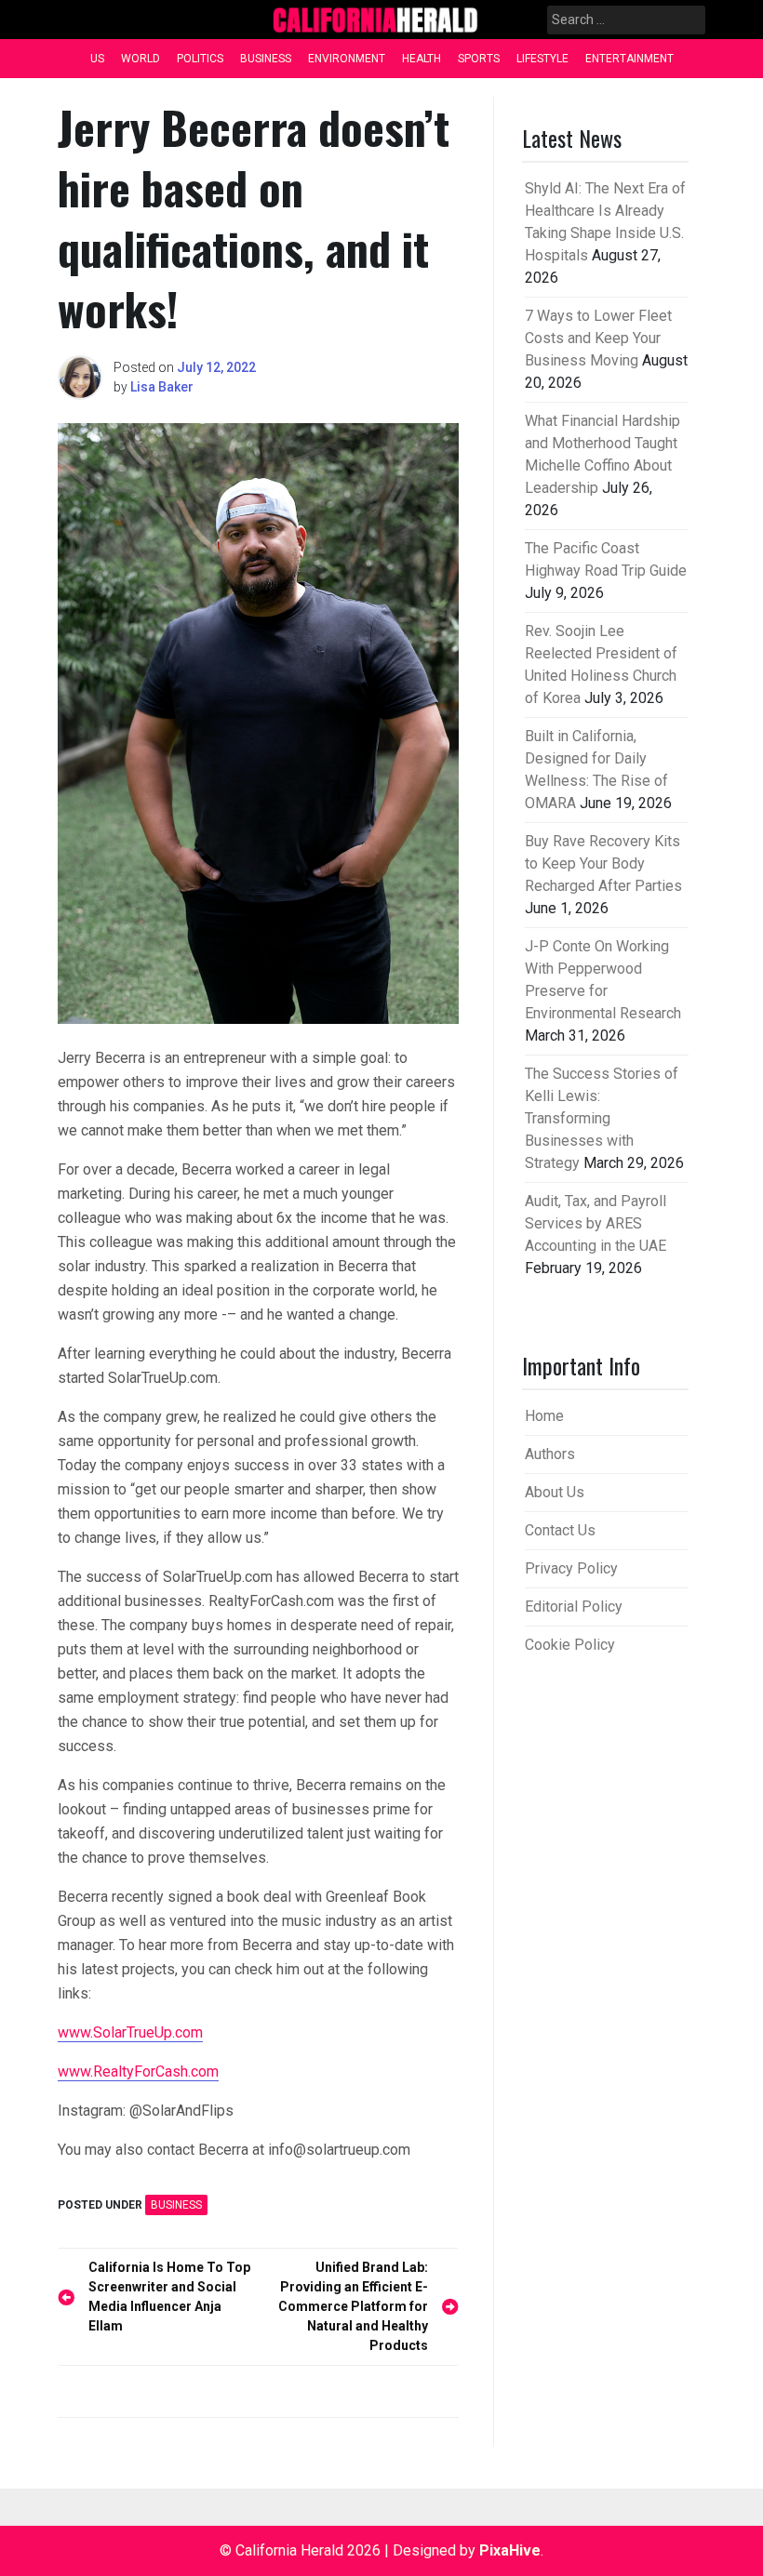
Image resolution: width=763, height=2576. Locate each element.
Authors (550, 1454)
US (97, 59)
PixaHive (510, 2550)
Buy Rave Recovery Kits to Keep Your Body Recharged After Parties (603, 863)
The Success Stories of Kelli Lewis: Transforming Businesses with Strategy (602, 1118)
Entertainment (629, 59)
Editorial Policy (574, 1607)
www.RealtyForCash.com (138, 2071)
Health (422, 59)
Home (544, 1416)
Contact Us (560, 1530)
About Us (555, 1492)
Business (266, 59)
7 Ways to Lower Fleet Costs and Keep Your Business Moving (598, 338)
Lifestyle (542, 59)
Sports (479, 59)
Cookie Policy (570, 1645)
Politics (200, 59)
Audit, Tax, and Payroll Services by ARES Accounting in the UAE (596, 1223)
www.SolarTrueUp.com (130, 2032)
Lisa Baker (162, 387)
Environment (347, 59)
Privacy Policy (571, 1568)
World (141, 59)
